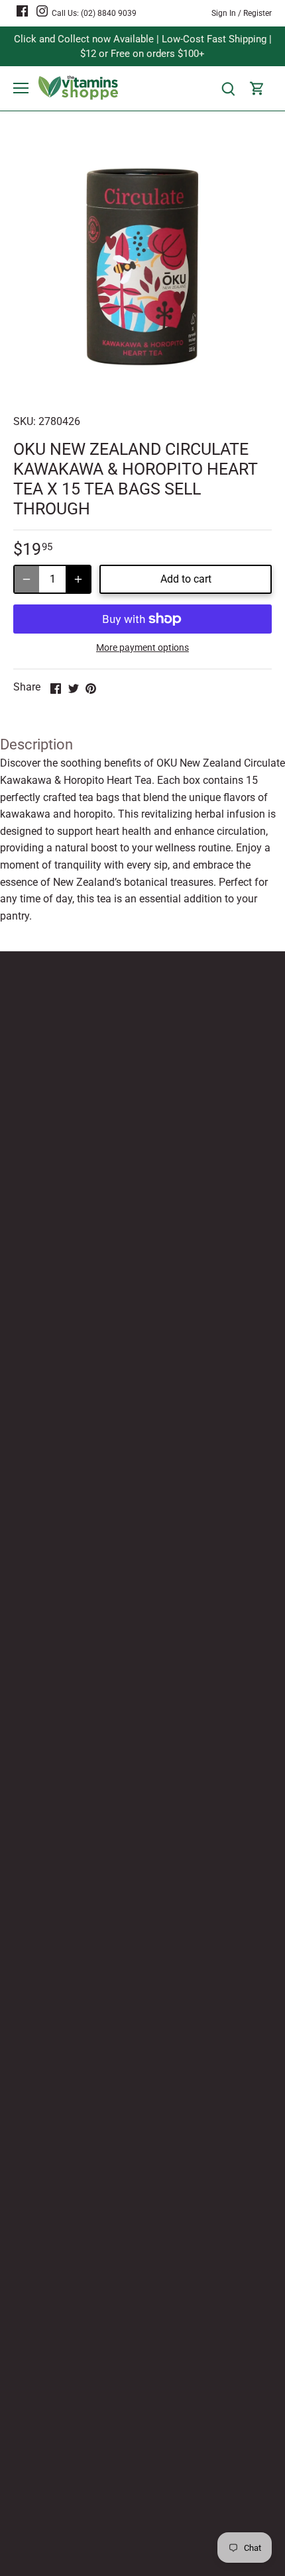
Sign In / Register (242, 13)
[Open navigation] (21, 88)
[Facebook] (22, 11)
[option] (142, 267)
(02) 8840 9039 (109, 13)
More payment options (142, 648)
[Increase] (78, 579)
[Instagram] (42, 11)
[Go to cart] (257, 88)
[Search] (228, 88)
